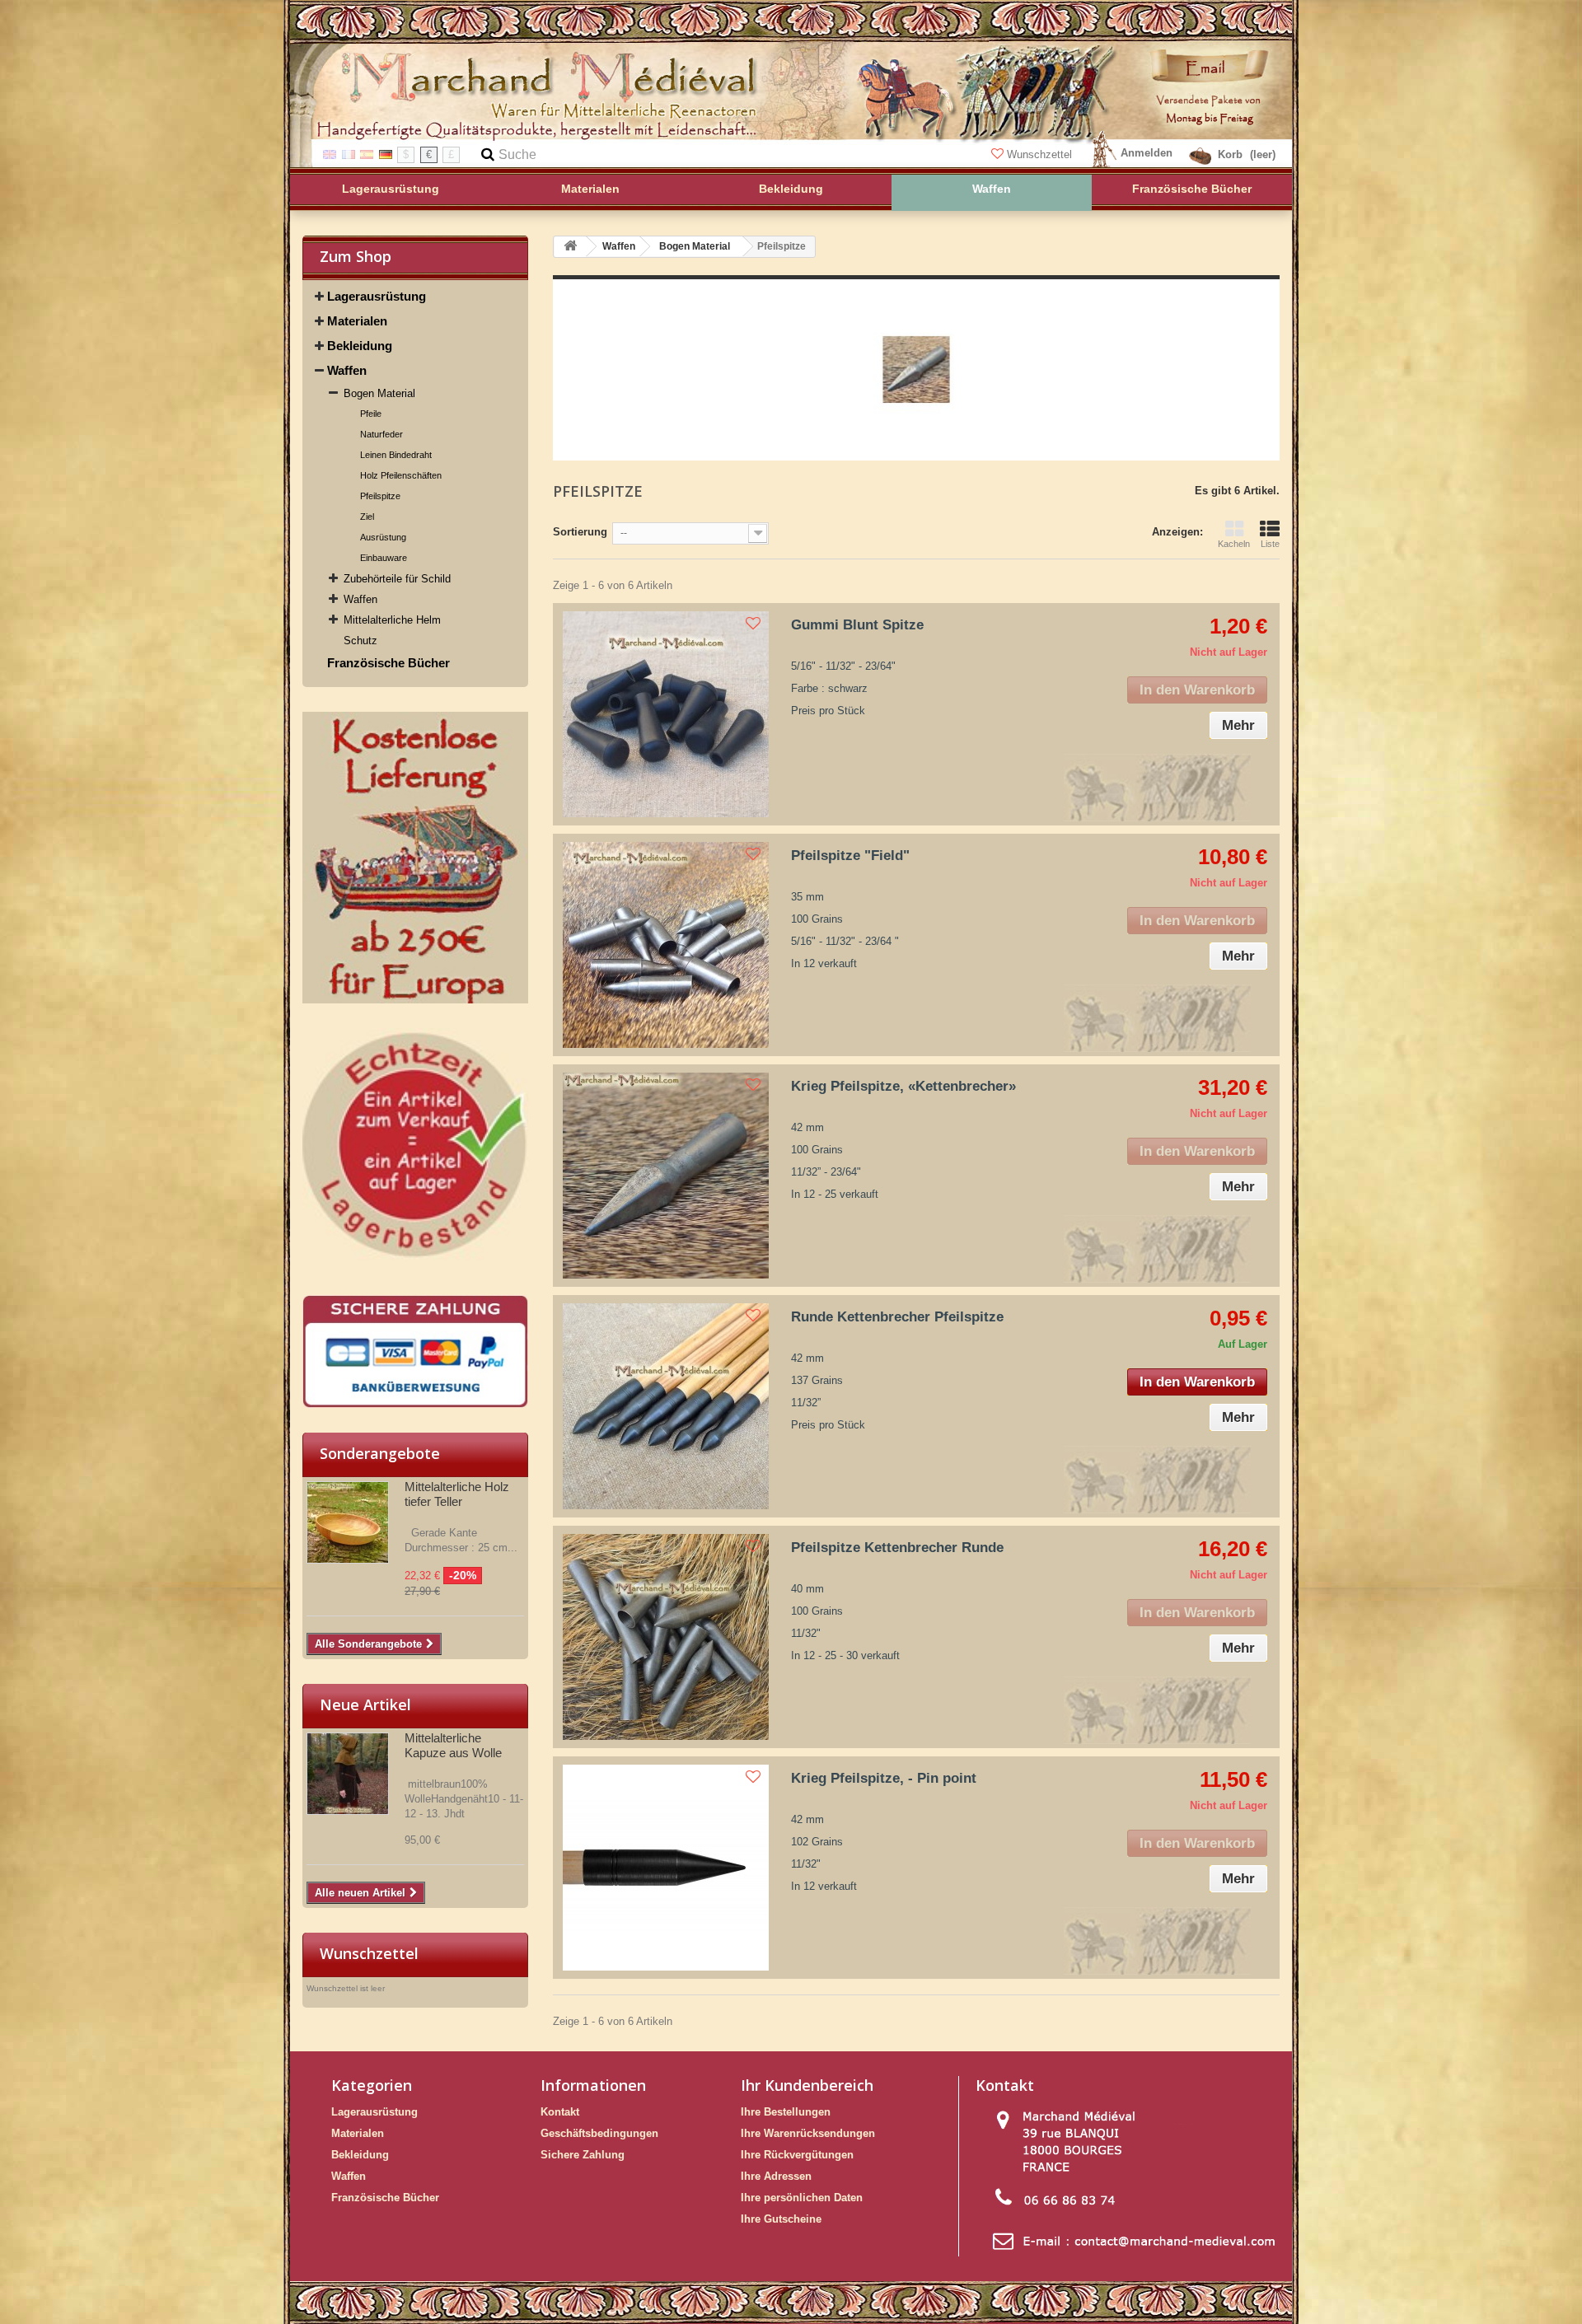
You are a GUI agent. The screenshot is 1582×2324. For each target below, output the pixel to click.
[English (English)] (330, 154)
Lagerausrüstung (377, 296)
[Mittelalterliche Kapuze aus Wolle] (348, 1774)
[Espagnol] (367, 154)
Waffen (347, 370)
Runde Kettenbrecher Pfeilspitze (897, 1317)
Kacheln (1234, 544)
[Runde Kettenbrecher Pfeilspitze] (666, 1406)
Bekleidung (360, 346)
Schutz (360, 641)
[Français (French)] (349, 154)
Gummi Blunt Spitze (857, 625)
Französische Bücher (388, 663)
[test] (415, 858)
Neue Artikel (365, 1704)
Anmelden (1147, 153)
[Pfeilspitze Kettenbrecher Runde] (666, 1637)
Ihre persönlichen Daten (802, 2198)
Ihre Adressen (776, 2176)
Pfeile (371, 414)
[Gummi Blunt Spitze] (666, 714)
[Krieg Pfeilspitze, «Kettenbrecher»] (666, 1176)
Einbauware (384, 558)
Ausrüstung (383, 537)
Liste (1270, 544)
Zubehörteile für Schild (397, 579)
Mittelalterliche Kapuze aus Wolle (453, 1745)
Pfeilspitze (380, 496)
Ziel (367, 517)
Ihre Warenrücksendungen (808, 2133)
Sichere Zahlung (583, 2155)
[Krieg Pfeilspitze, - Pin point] (666, 1868)
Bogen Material (379, 393)
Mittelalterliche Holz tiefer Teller (457, 1494)
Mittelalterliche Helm (392, 620)
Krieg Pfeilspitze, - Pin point (884, 1778)
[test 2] (415, 1149)
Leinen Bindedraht (396, 455)
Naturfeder (381, 434)
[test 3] (415, 1351)
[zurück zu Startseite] (570, 247)
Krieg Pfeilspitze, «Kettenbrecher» (903, 1086)
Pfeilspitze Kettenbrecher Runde (897, 1548)
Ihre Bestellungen (786, 2112)
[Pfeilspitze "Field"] (666, 945)
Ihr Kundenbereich (807, 2085)
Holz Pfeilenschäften (401, 475)
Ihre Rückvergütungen (797, 2155)
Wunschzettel (1039, 154)
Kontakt (560, 2112)
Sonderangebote (380, 1453)
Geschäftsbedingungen (599, 2133)
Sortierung (580, 532)
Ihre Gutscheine (781, 2219)
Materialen (357, 321)
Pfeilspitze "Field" (850, 856)
